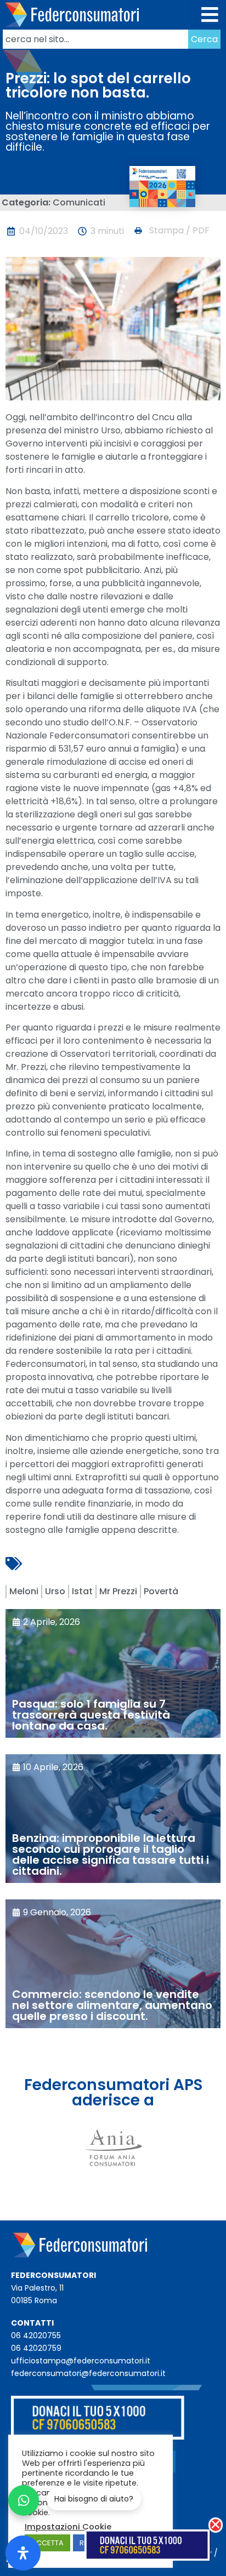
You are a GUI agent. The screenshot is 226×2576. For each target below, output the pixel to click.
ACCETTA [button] (47, 2543)
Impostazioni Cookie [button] (68, 2527)
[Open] (23, 2553)
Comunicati (79, 202)
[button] (210, 15)
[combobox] (95, 39)
